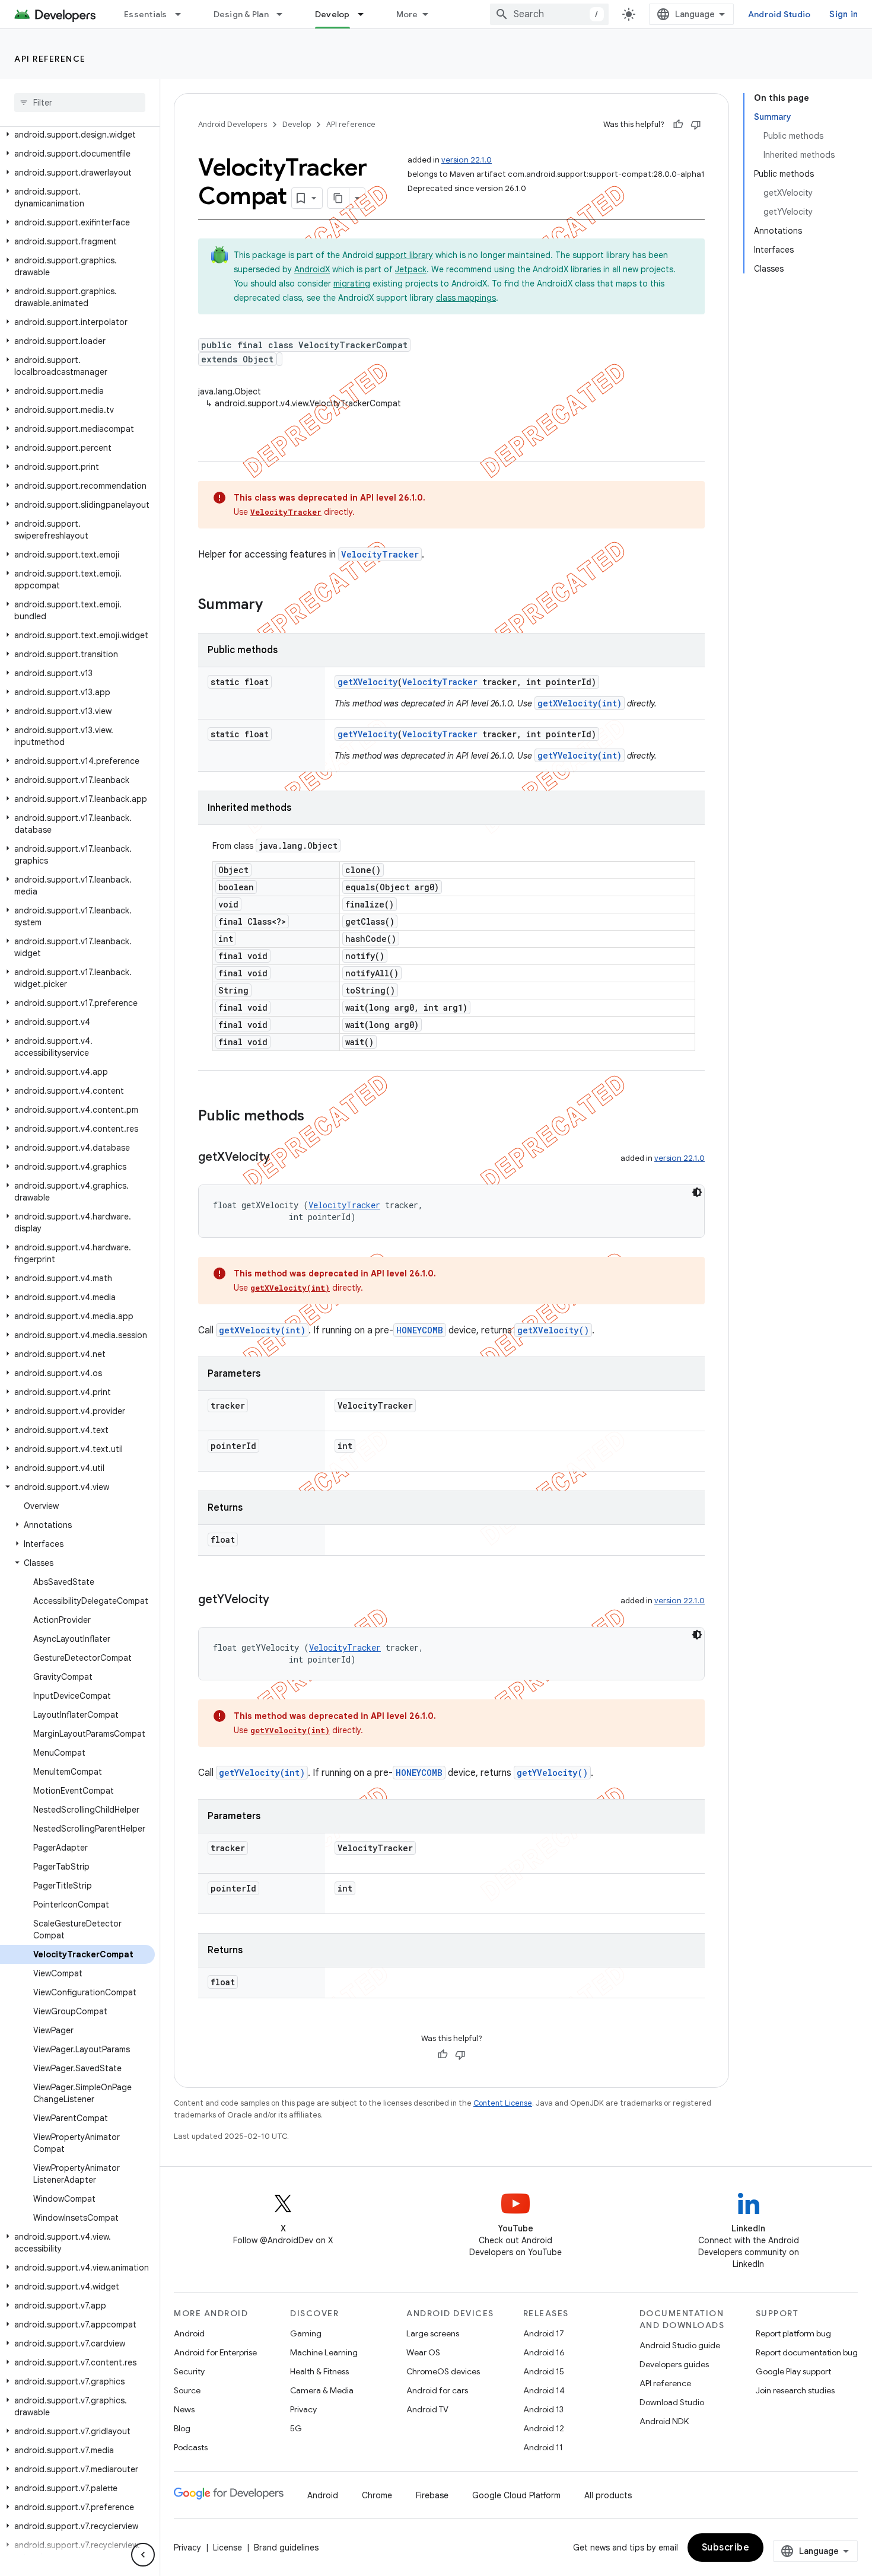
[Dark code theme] (697, 1192)
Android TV (427, 2409)
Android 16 (544, 2352)
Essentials (146, 14)
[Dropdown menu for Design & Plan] (285, 14)
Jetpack (411, 269)
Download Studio (672, 2402)
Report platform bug (793, 2333)
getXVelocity (367, 682)
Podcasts (191, 2447)
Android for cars (437, 2390)
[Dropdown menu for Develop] (366, 14)
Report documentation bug (807, 2352)
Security (189, 2371)
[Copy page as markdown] (339, 198)
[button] (77, 135)
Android (189, 2333)
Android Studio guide (680, 2345)
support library (404, 255)
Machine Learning (324, 2352)
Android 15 (544, 2371)
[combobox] (549, 14)
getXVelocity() (553, 1330)
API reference (50, 59)
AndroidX (312, 269)
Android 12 (544, 2428)
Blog (182, 2428)
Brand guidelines (286, 2548)
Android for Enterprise (215, 2352)
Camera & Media (322, 2390)
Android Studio (779, 14)
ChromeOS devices (443, 2371)
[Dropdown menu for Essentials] (183, 14)
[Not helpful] (696, 125)
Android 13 (543, 2409)
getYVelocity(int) (580, 755)
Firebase (432, 2495)
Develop (332, 14)
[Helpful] (678, 125)
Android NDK (664, 2421)
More (407, 14)
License (227, 2548)
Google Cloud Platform (516, 2495)
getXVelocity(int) (580, 703)
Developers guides (674, 2364)
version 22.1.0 (467, 160)
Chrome (377, 2495)
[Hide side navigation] (143, 2555)
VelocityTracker (286, 512)
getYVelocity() (552, 1773)
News (184, 2409)
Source (187, 2390)
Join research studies (795, 2390)
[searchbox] (80, 103)
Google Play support (793, 2371)
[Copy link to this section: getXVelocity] (282, 1158)
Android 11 (543, 2447)
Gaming (306, 2333)
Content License (503, 2103)
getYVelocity (367, 734)
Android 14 (544, 2390)
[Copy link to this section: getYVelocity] (281, 1600)
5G (296, 2428)
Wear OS (423, 2352)
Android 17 (544, 2333)
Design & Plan (241, 14)
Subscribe (726, 2548)
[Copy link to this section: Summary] (275, 606)
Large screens (433, 2333)
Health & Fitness (319, 2371)
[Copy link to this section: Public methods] (316, 1117)
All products (608, 2495)
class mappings (466, 298)
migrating (352, 284)
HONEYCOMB (420, 1330)
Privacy (303, 2409)
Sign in (844, 14)
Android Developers (233, 124)
